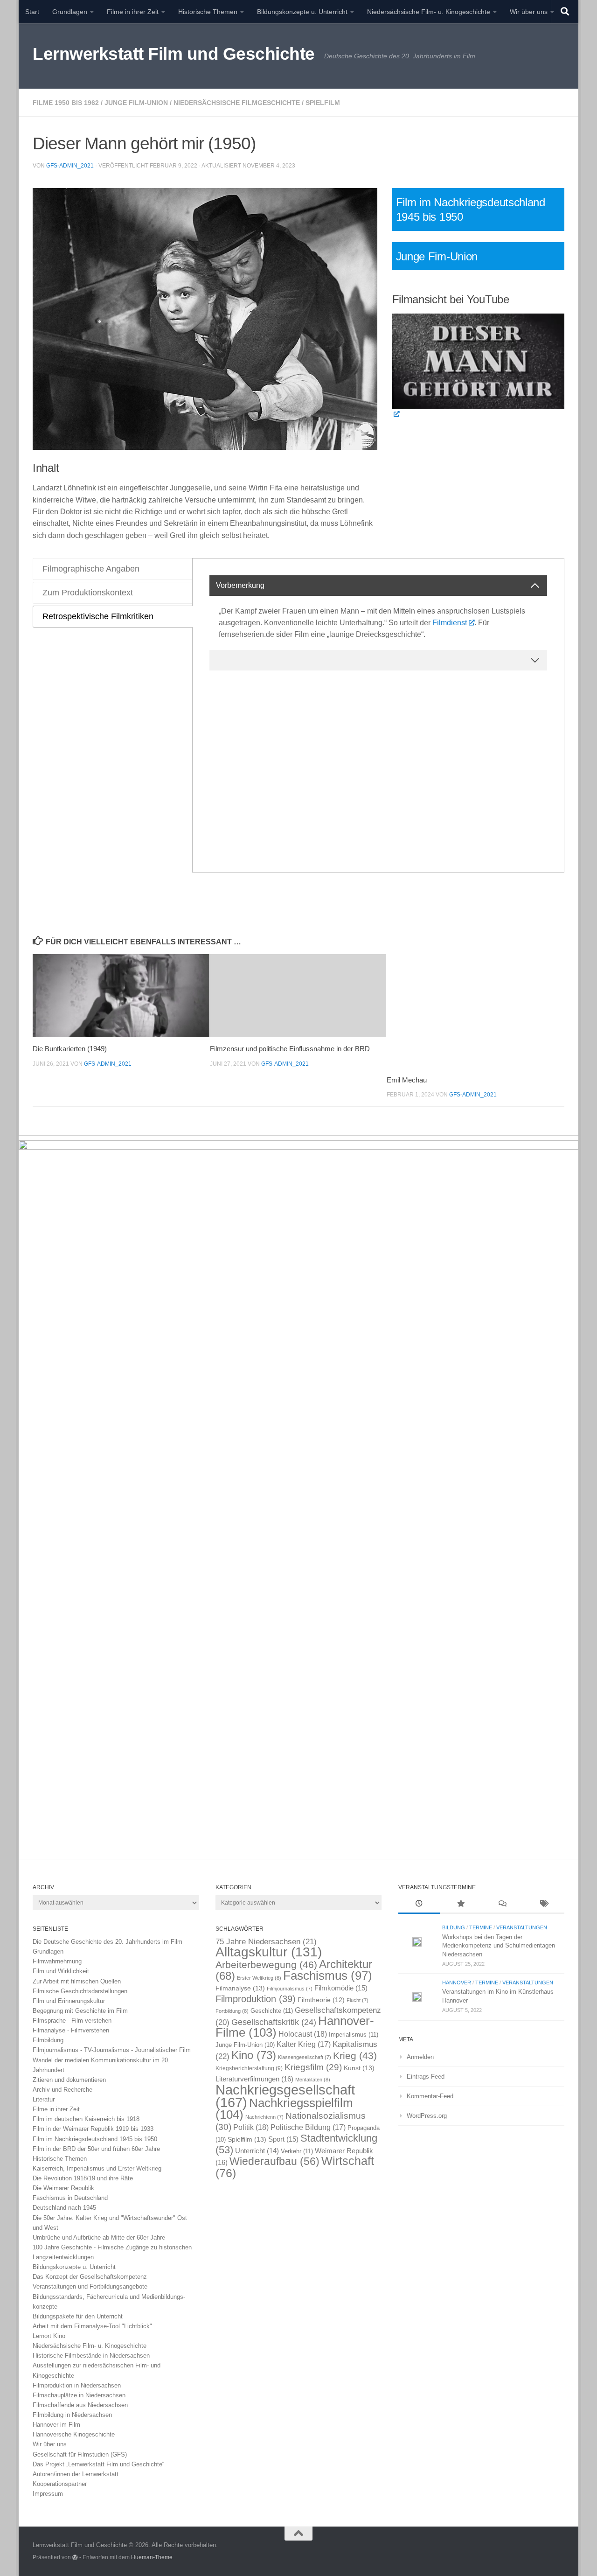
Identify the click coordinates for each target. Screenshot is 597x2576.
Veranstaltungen (522, 1927)
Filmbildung (48, 2040)
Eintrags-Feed (426, 2077)
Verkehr (297, 2151)
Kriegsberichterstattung (249, 2068)
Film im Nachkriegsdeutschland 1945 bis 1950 (95, 2139)
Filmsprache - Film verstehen (72, 2021)
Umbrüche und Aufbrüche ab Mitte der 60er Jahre (99, 2237)
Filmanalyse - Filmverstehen (71, 2030)
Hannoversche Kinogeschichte (74, 2434)
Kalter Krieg (304, 2044)
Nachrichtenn (264, 2117)
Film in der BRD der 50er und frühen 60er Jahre (96, 2149)
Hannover (457, 1983)
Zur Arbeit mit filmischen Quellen (77, 1981)
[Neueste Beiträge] (419, 1905)
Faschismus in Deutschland (70, 2198)
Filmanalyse (240, 1988)
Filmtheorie (321, 2000)
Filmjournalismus (290, 1989)
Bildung (454, 1927)
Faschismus (328, 1976)
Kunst (359, 2068)
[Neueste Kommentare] (502, 1905)
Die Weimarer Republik (63, 2188)
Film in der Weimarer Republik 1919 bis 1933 (93, 2129)
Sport (283, 2139)
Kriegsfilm (313, 2067)
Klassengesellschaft (305, 2057)
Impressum (48, 2494)
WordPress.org (427, 2116)
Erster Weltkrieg (259, 1978)
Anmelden (420, 2057)
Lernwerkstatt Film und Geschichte (174, 54)
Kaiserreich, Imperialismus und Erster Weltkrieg (97, 2168)
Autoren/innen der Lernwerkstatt (76, 2474)
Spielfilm (323, 103)
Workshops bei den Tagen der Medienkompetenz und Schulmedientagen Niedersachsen (499, 1946)
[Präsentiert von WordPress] (75, 2557)
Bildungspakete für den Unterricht (78, 2316)
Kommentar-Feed (430, 2096)
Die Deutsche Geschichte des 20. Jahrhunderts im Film (108, 1942)
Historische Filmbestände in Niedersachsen (91, 2356)
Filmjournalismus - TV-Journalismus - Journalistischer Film (112, 2050)
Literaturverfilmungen (254, 2079)
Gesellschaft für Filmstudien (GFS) (80, 2454)
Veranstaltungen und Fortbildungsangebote (90, 2286)
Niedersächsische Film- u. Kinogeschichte (429, 12)
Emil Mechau (407, 1080)
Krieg (355, 2056)
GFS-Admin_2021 (70, 166)
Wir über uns (529, 12)
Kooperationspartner (60, 2484)
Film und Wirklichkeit (61, 1971)
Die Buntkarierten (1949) (70, 1049)
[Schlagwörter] (544, 1905)
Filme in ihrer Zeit (133, 12)
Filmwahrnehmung (57, 1961)
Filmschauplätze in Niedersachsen (79, 2395)
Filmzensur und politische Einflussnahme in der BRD (290, 1049)
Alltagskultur (269, 1952)
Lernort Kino (49, 2336)
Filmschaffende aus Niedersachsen (80, 2405)
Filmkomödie (341, 1988)
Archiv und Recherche (62, 2090)
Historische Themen (208, 12)
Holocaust (303, 2034)
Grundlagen (70, 12)
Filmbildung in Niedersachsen (72, 2415)
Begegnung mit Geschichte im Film (80, 2011)
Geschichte (272, 2011)
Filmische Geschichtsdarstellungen (80, 1991)
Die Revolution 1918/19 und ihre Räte (83, 2178)
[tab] (113, 569)
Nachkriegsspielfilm (284, 2109)
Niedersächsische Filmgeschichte (237, 103)
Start (32, 12)
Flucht (358, 2000)
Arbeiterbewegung (266, 1965)
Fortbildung (232, 2011)
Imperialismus (354, 2035)
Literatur (44, 2099)
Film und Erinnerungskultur (69, 2001)
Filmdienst (450, 623)
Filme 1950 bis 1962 (66, 103)
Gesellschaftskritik (274, 2022)
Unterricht (257, 2151)
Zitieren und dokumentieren (69, 2080)
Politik (251, 2127)
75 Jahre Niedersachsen (266, 1942)
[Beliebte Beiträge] (461, 1905)
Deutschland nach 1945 (64, 2208)
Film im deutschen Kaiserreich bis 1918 (86, 2119)
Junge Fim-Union (437, 256)
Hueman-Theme (152, 2557)
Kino (254, 2055)
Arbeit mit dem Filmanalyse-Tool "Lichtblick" (92, 2326)
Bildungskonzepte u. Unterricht (302, 12)
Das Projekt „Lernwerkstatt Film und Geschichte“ (98, 2464)
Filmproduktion (256, 1999)
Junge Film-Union (136, 103)
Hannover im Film (56, 2425)
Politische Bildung (308, 2127)
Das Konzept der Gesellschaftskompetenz (90, 2277)
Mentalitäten (313, 2080)
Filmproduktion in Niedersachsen (77, 2385)
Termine (481, 1927)
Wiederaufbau (274, 2161)
